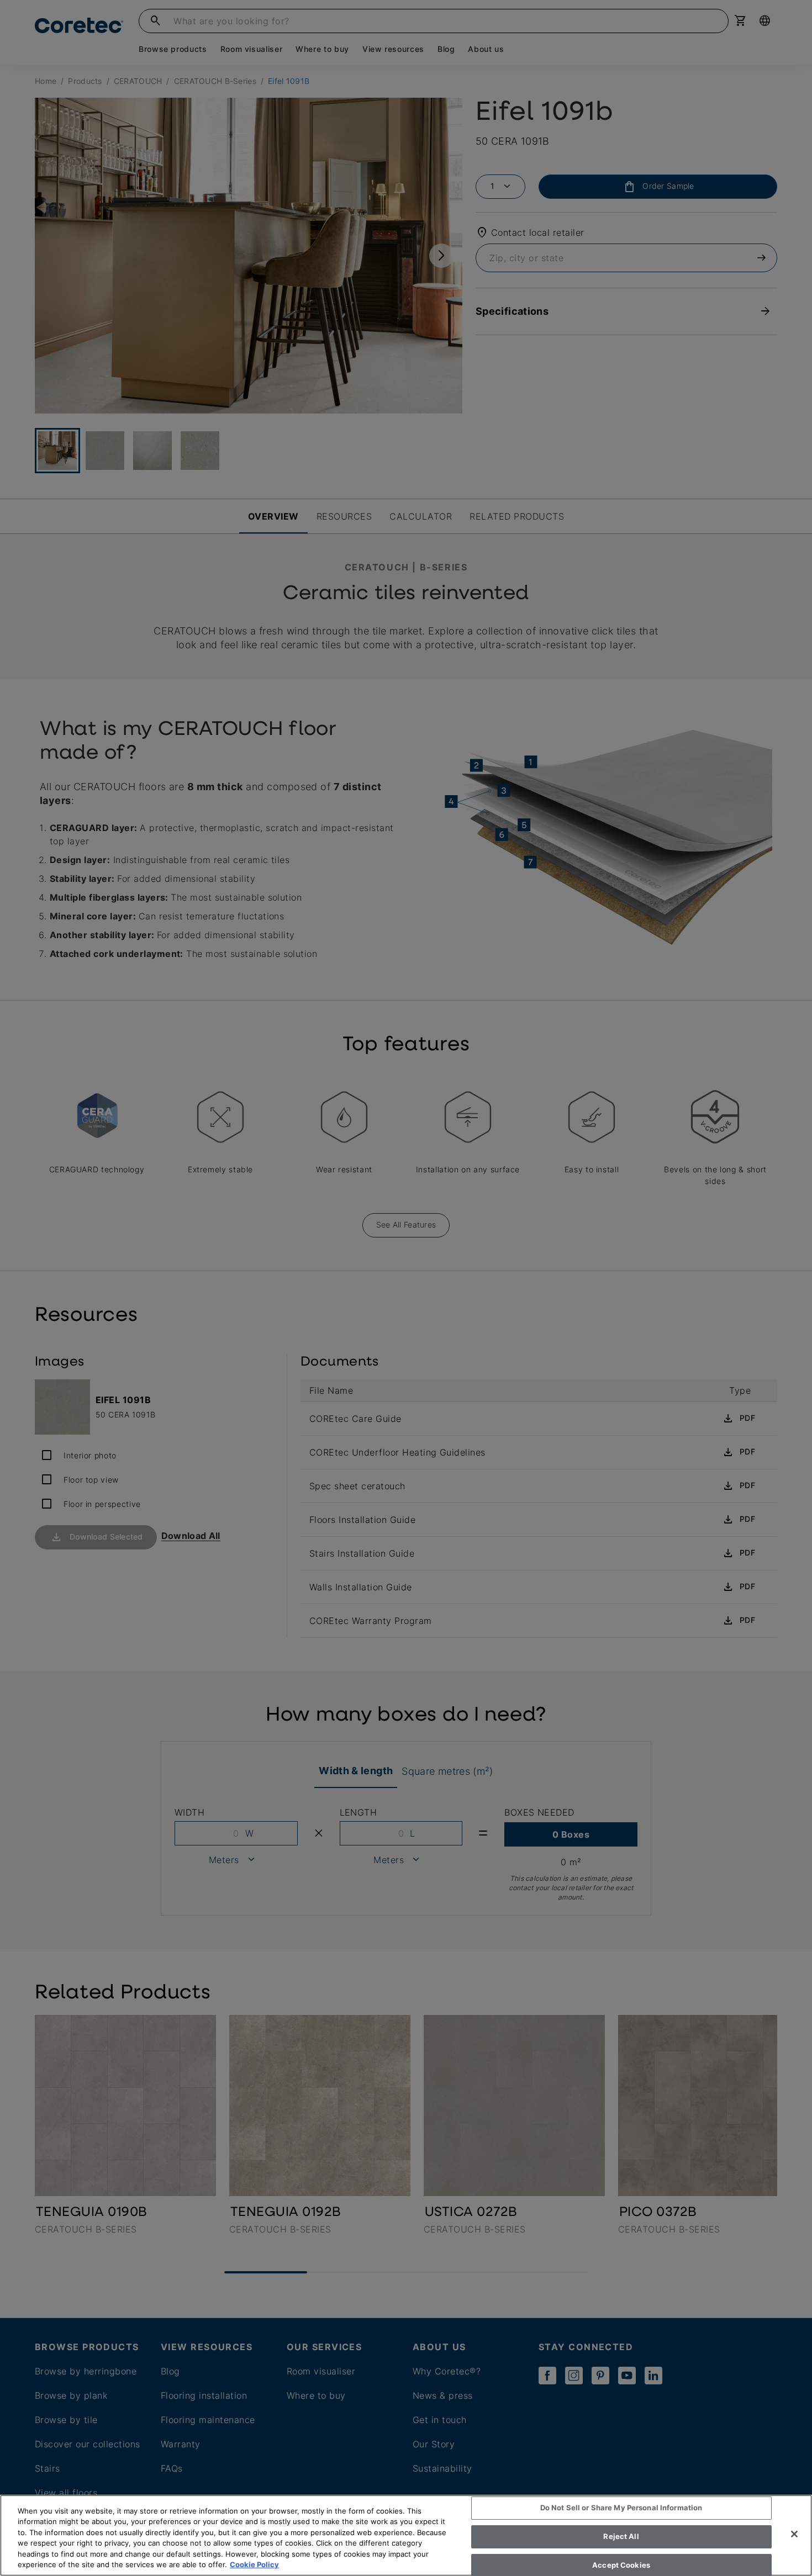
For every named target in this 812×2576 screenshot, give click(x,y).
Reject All (621, 2536)
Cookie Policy (254, 2564)
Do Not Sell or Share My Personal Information (621, 2508)
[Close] (794, 2534)
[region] (406, 2535)
